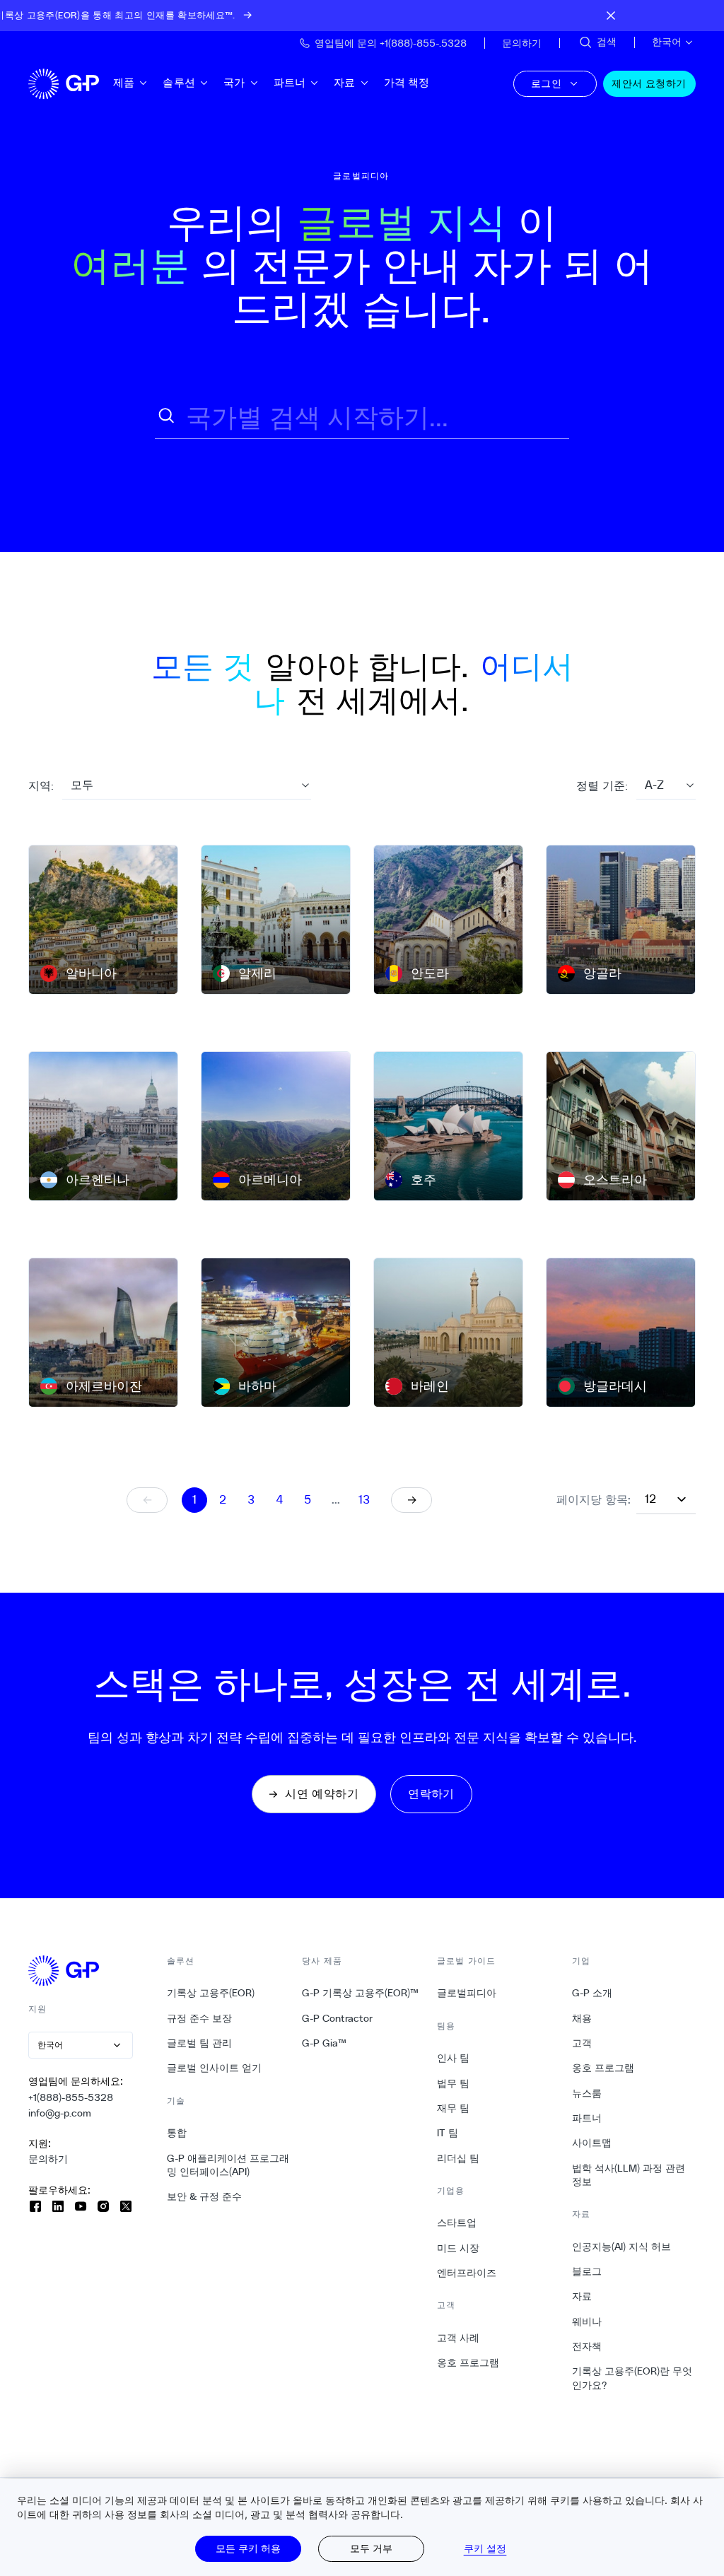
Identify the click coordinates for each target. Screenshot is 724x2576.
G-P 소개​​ (592, 1993)
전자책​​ (587, 2346)
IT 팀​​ (448, 2133)
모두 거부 (371, 2548)
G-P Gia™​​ (325, 2043)
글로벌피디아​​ (467, 1993)
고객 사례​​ (459, 2338)
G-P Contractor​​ (338, 2018)
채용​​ (582, 2018)
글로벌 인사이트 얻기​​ (215, 2068)
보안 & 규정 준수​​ (205, 2196)
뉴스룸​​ (587, 2093)
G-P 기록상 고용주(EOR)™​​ (361, 1993)
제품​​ (124, 82)
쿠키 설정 (485, 2548)
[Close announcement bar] (611, 16)
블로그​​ (587, 2271)
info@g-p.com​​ (60, 2113)
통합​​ (177, 2133)
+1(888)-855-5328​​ (71, 2097)
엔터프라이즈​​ (467, 2273)
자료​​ (345, 82)
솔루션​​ (179, 82)
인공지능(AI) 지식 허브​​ (622, 2247)
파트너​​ (290, 82)
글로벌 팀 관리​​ (200, 2043)
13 (364, 1500)
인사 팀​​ (454, 2058)
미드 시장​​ (459, 2248)
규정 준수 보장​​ (200, 2018)
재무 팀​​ (454, 2108)
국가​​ (234, 82)
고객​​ (582, 2043)
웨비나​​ (587, 2322)
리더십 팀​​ (459, 2158)
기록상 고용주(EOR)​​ (211, 1993)
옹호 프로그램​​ (468, 2363)
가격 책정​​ (407, 82)
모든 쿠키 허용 (248, 2548)
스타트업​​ (457, 2223)
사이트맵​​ (592, 2143)
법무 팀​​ (454, 2083)
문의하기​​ (48, 2159)
